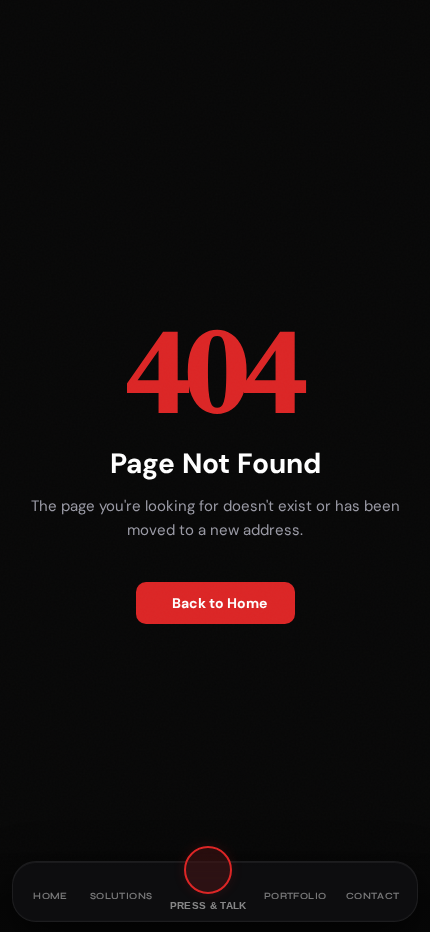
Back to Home (219, 603)
